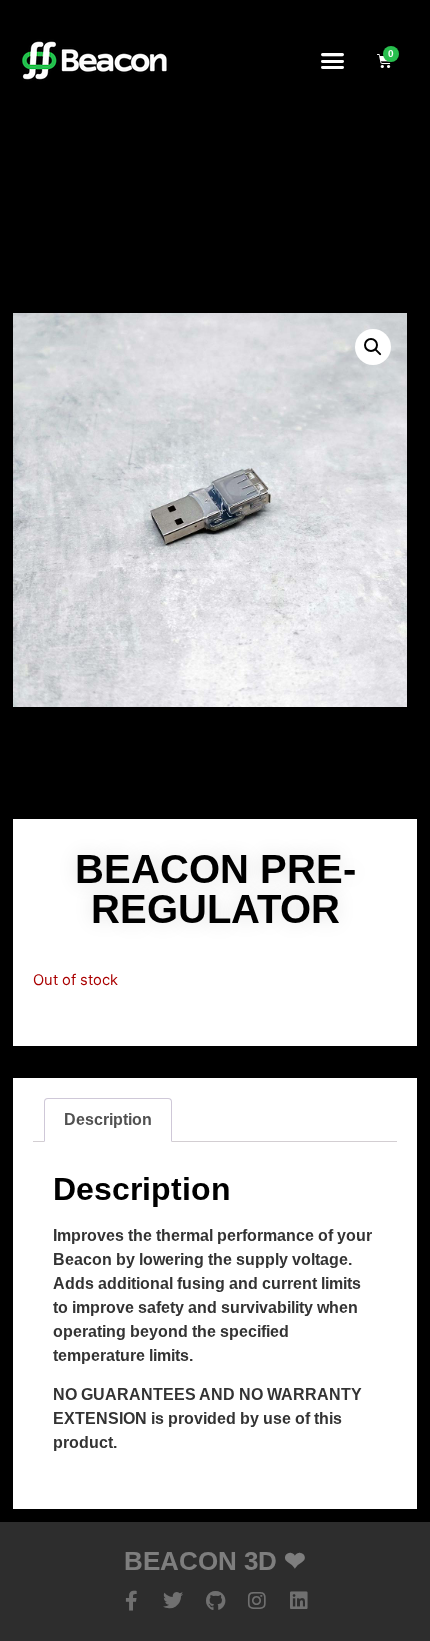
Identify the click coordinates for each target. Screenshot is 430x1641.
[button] (333, 60)
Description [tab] (108, 1119)
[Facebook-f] (131, 1601)
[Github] (215, 1601)
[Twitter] (173, 1601)
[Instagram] (257, 1601)
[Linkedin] (299, 1601)
